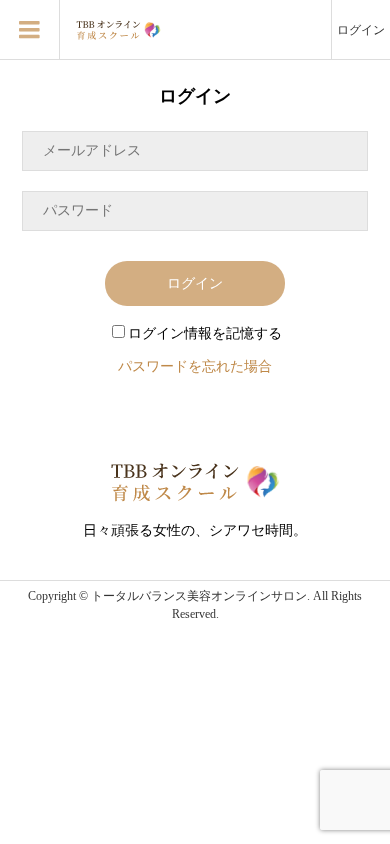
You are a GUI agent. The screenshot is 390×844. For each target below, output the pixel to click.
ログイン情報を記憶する (205, 333)
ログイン (361, 30)
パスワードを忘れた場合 (195, 366)
